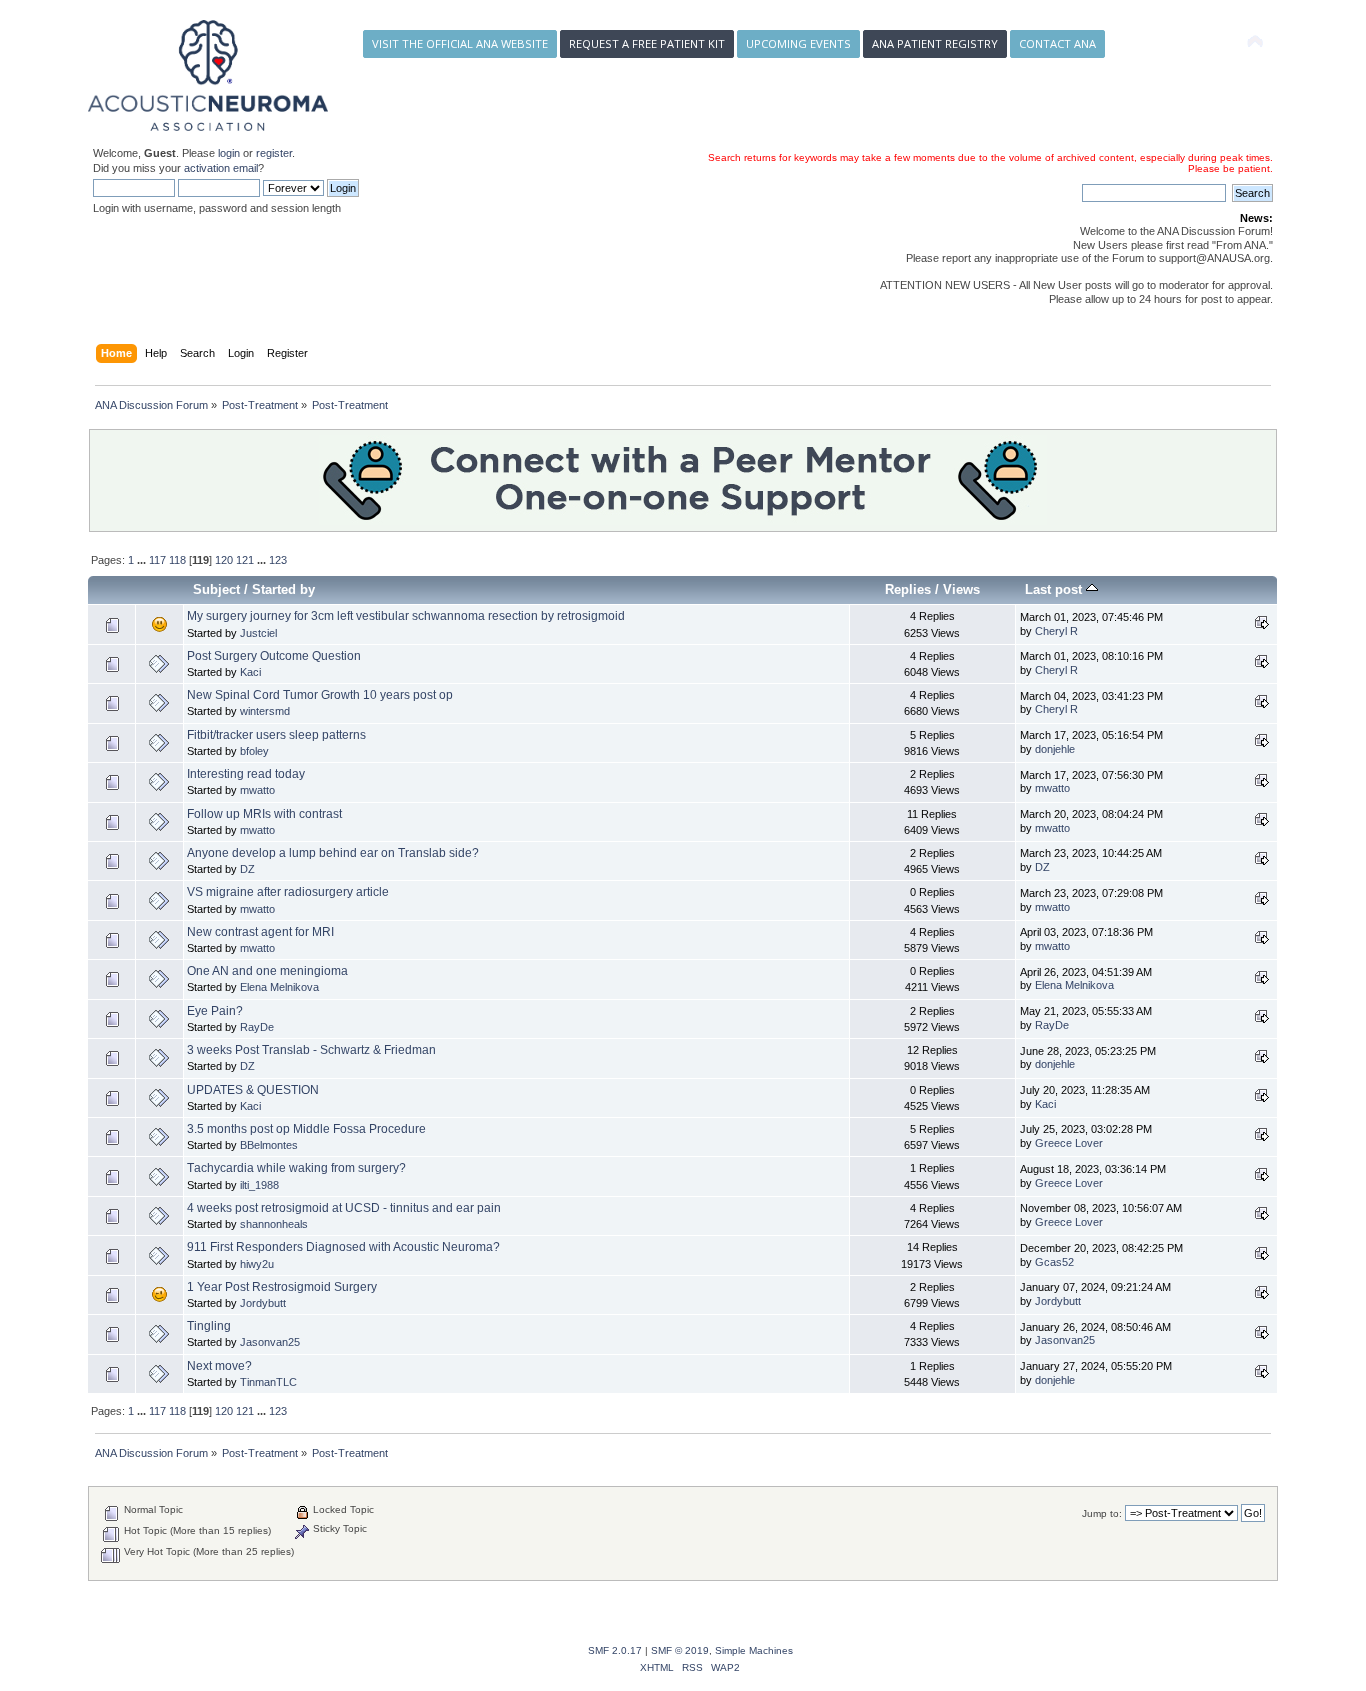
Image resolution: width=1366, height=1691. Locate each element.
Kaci (250, 672)
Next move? (219, 1366)
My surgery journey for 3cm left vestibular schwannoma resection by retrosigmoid (406, 616)
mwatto (257, 790)
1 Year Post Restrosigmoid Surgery (282, 1287)
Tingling (209, 1326)
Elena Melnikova (279, 987)
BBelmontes (269, 1145)
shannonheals (274, 1224)
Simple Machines (754, 1650)
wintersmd (265, 711)
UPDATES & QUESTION (253, 1090)
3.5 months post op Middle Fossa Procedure (306, 1129)
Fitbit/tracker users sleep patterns (276, 735)
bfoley (254, 751)
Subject (216, 589)
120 (224, 560)
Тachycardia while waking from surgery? (296, 1168)
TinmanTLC (268, 1382)
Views (961, 589)
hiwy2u (257, 1264)
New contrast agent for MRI (260, 932)
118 (177, 560)
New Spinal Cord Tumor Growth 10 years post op (320, 695)
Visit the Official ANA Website (460, 43)
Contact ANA (1057, 43)
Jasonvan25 (270, 1342)
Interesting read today (246, 774)
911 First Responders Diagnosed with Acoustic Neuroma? (343, 1247)
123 (278, 560)
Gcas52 (1054, 1262)
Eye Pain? (215, 1011)
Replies (908, 589)
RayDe (257, 1027)
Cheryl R (1056, 631)
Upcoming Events (798, 43)
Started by (283, 589)
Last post (1055, 589)
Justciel (258, 633)
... (143, 560)
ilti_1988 (259, 1185)
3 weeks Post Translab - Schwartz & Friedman (311, 1050)
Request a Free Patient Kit (647, 43)
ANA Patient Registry (935, 43)
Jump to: (1102, 1513)
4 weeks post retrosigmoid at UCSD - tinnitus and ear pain (344, 1208)
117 (157, 560)
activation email (221, 168)
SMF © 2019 (680, 1650)
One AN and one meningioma (267, 971)
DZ (247, 869)
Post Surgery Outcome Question (274, 656)
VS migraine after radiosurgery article (288, 892)
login (229, 153)
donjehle (1055, 749)
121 (245, 560)
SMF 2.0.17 (615, 1650)
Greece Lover (1069, 1143)
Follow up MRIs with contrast (264, 814)
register (274, 153)
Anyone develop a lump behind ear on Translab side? (333, 853)
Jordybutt (263, 1303)
